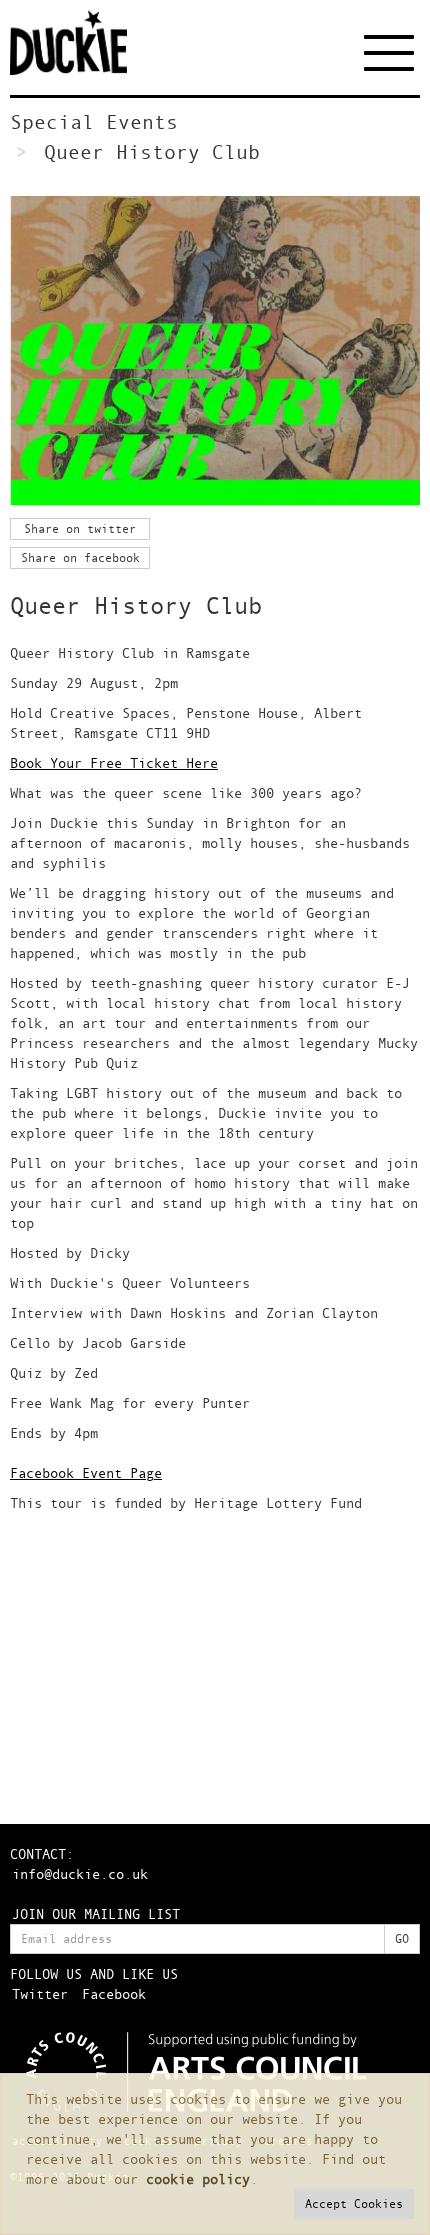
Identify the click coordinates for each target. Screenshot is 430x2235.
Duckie (85, 42)
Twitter (40, 1993)
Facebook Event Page (86, 1472)
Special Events (94, 121)
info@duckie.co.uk (80, 1873)
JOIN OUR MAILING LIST (96, 1913)
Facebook (114, 1993)
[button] (354, 2204)
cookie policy (198, 2178)
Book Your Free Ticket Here (114, 762)
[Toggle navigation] (392, 52)
